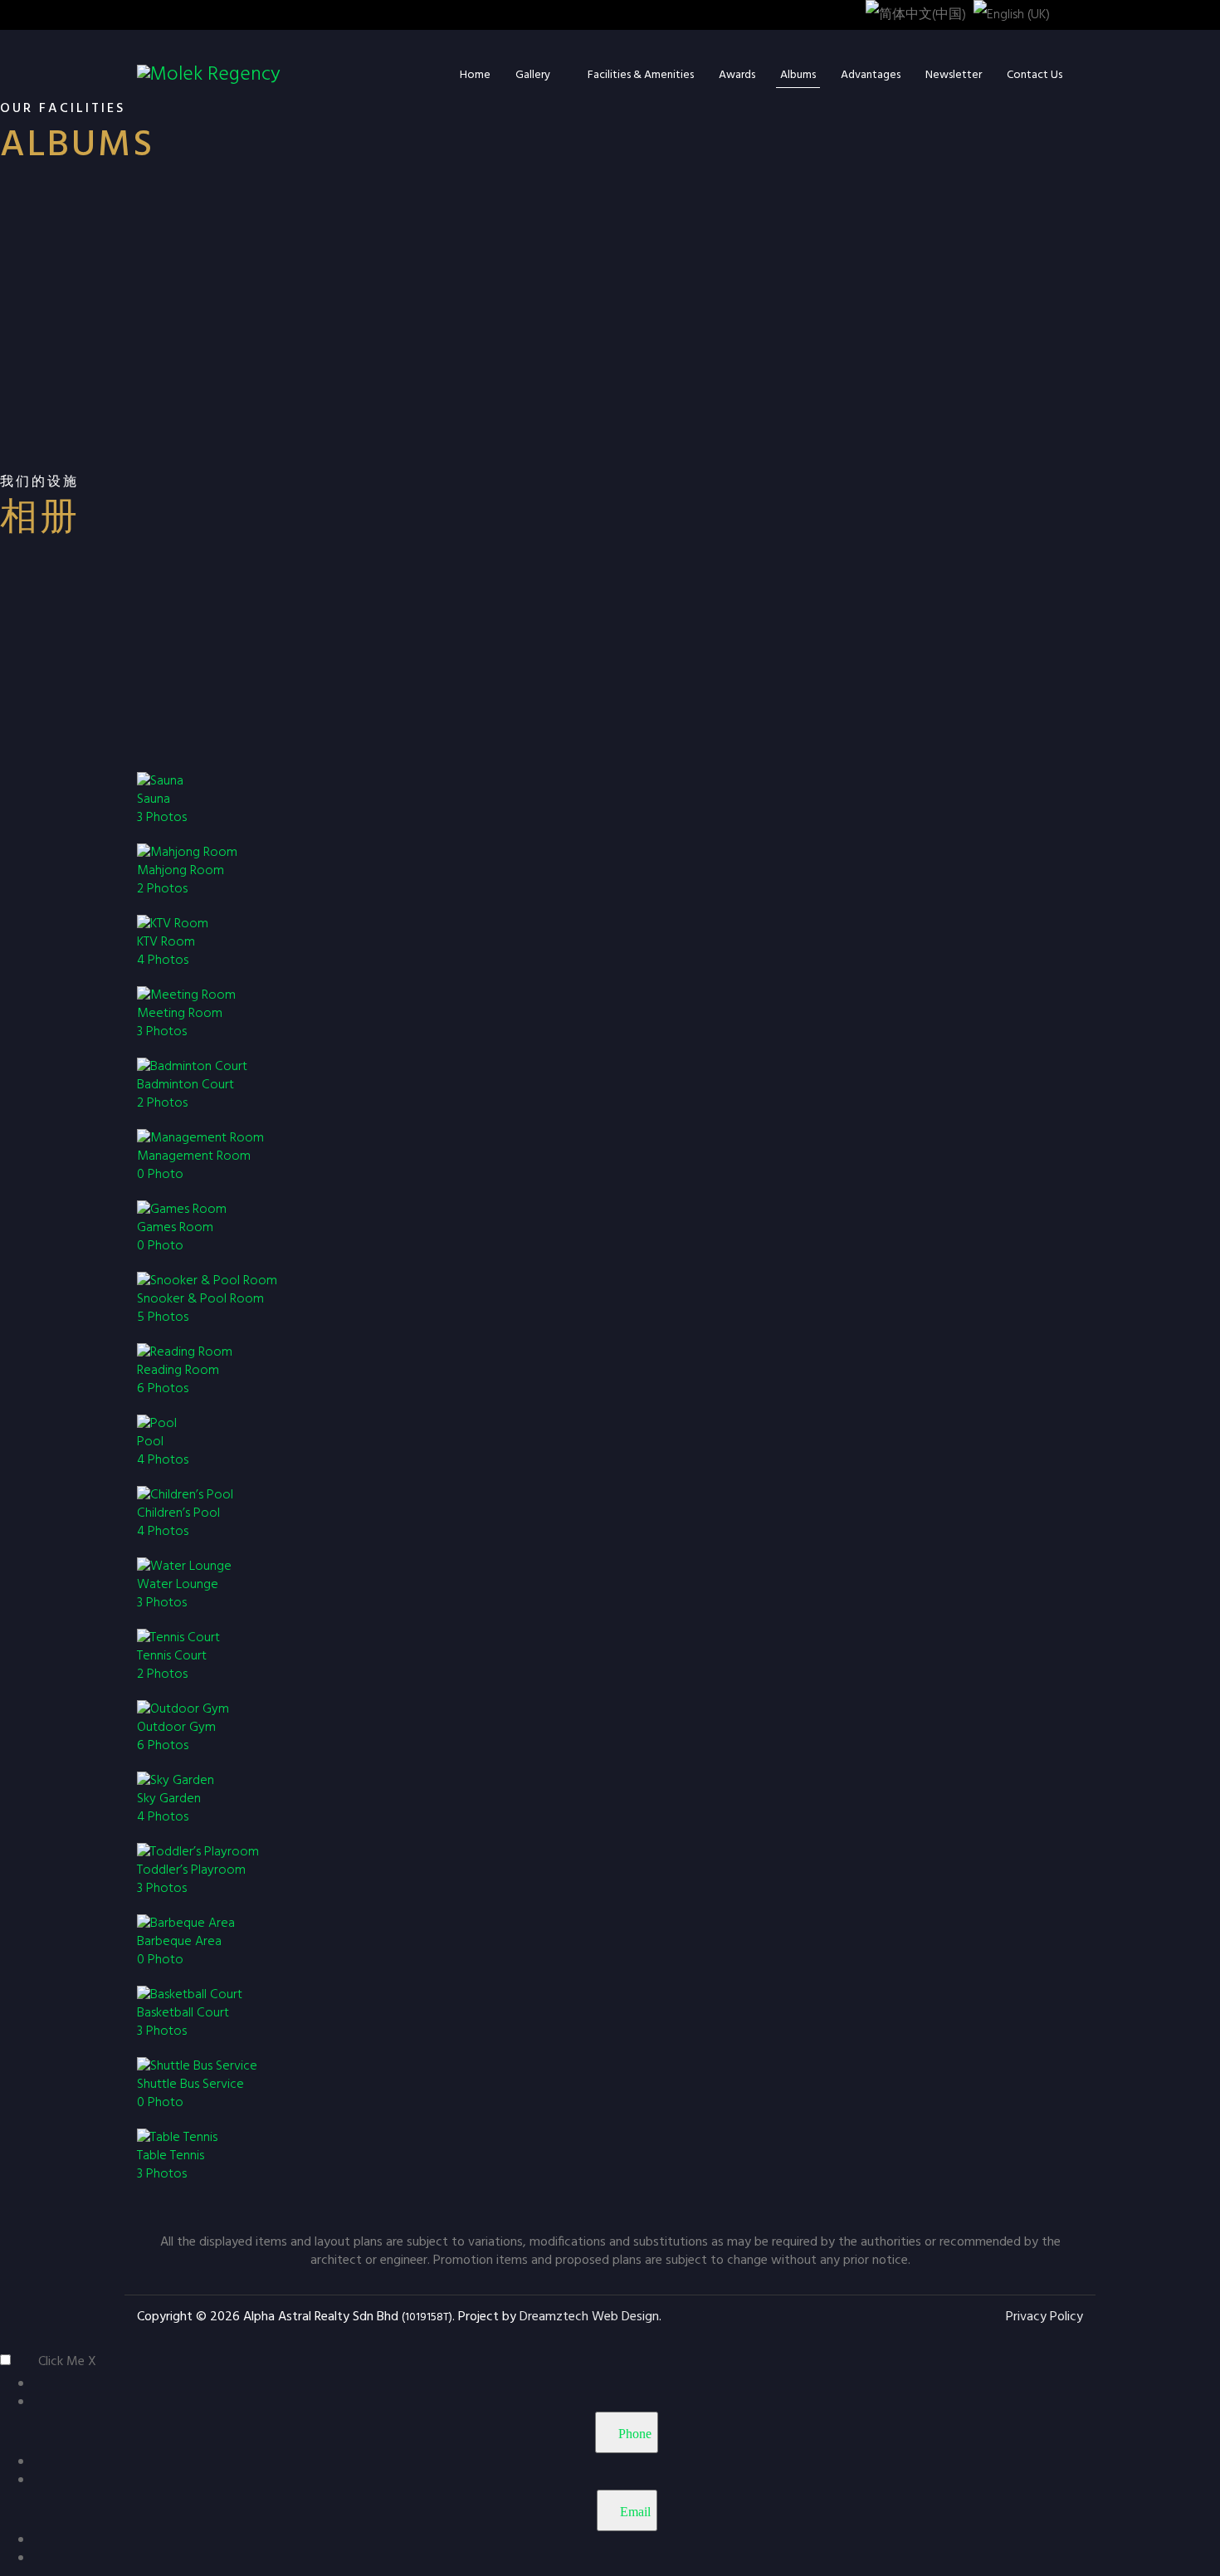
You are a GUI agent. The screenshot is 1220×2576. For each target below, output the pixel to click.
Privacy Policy (1044, 2317)
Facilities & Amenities (641, 75)
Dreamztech (554, 2317)
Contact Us (1035, 75)
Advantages (871, 75)
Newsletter (954, 75)
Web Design (625, 2317)
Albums (798, 75)
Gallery (533, 75)
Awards (737, 75)
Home (475, 75)
